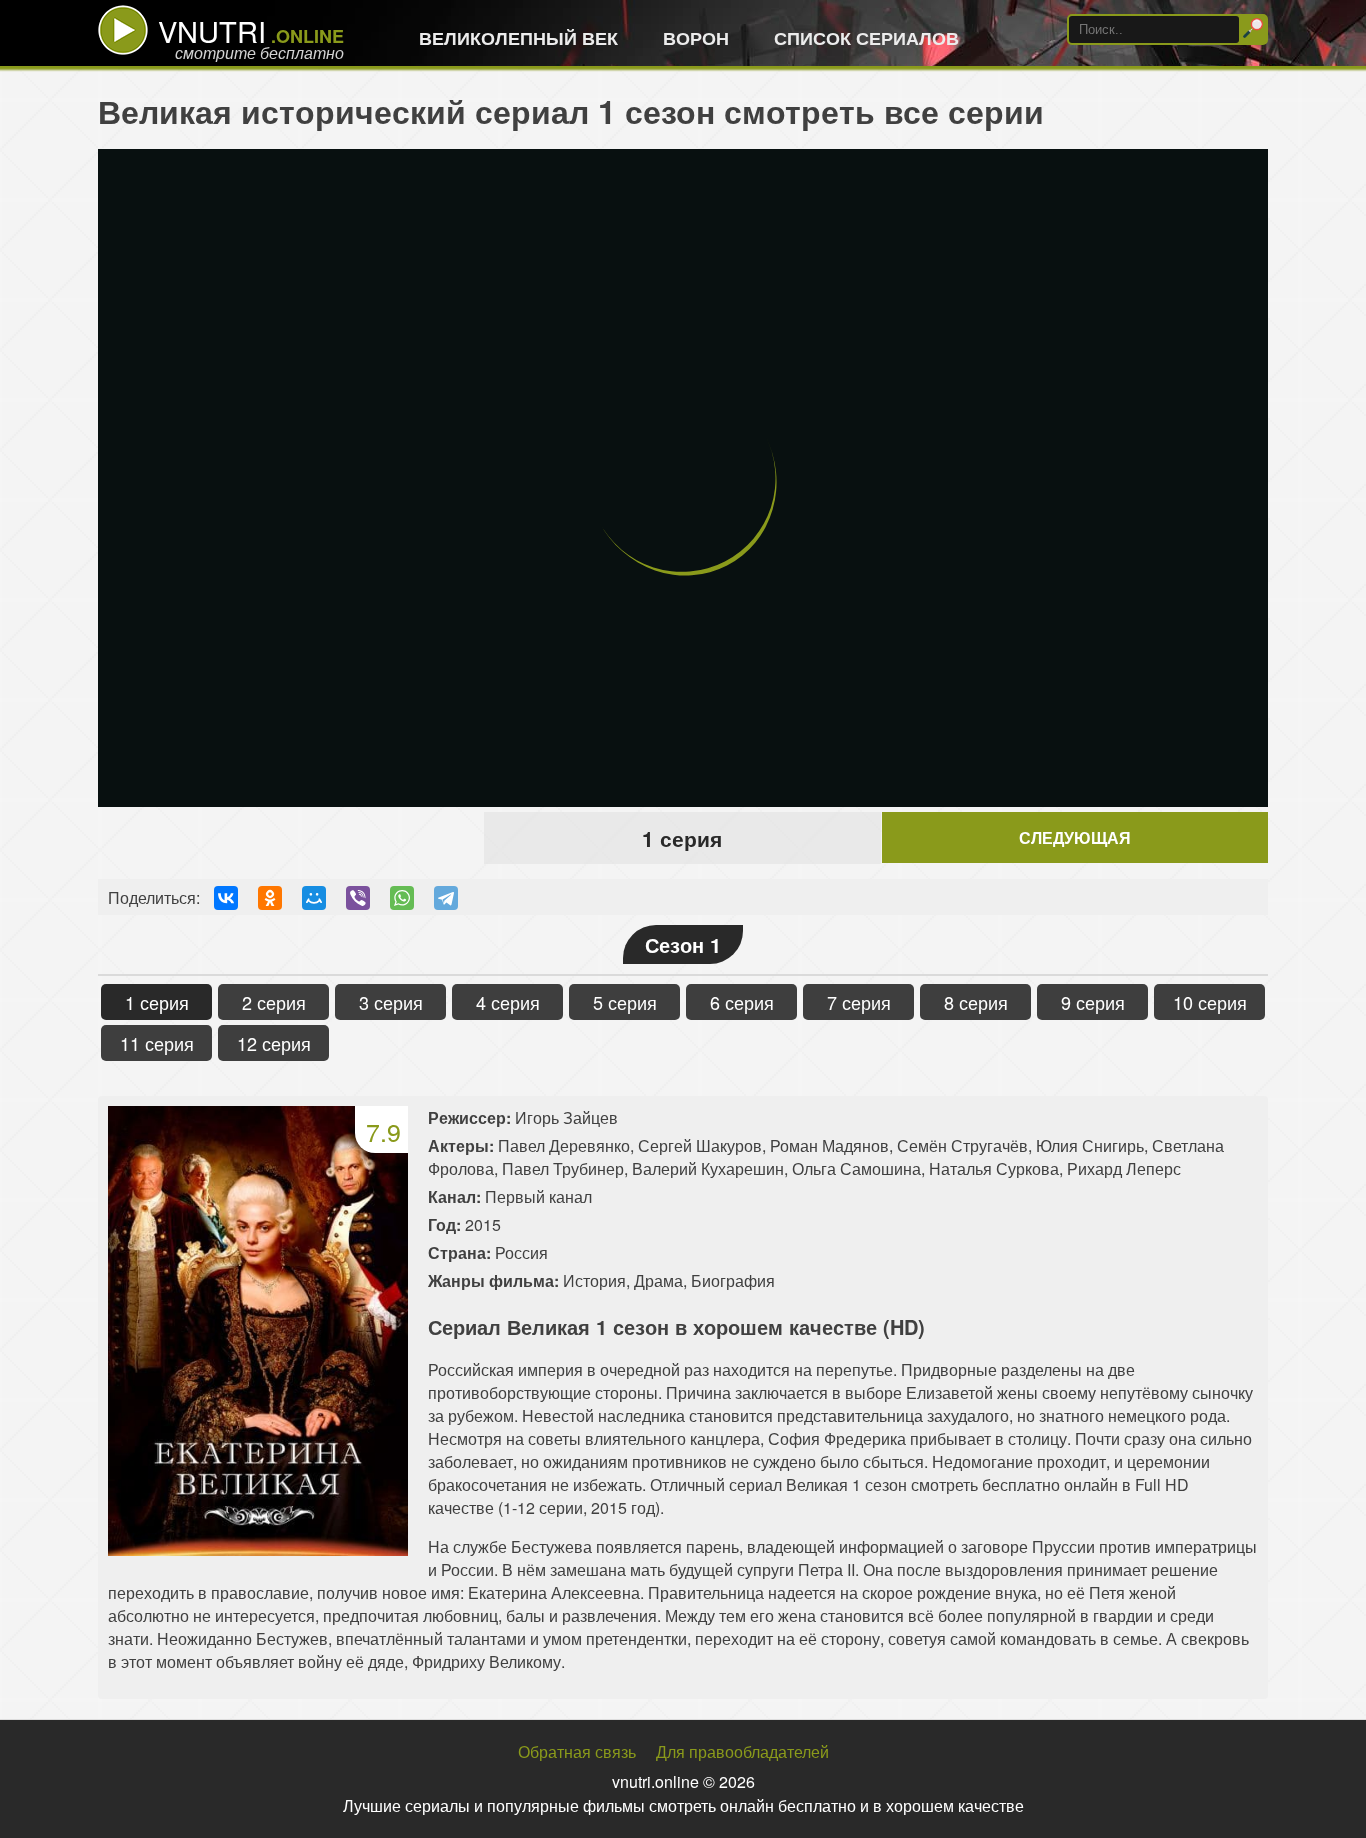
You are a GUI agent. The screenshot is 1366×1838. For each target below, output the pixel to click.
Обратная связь (577, 1751)
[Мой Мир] (314, 898)
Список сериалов (866, 38)
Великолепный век (518, 38)
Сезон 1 (683, 944)
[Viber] (358, 898)
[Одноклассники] (270, 898)
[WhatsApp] (402, 898)
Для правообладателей (742, 1751)
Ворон (696, 38)
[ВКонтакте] (226, 898)
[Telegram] (446, 898)
